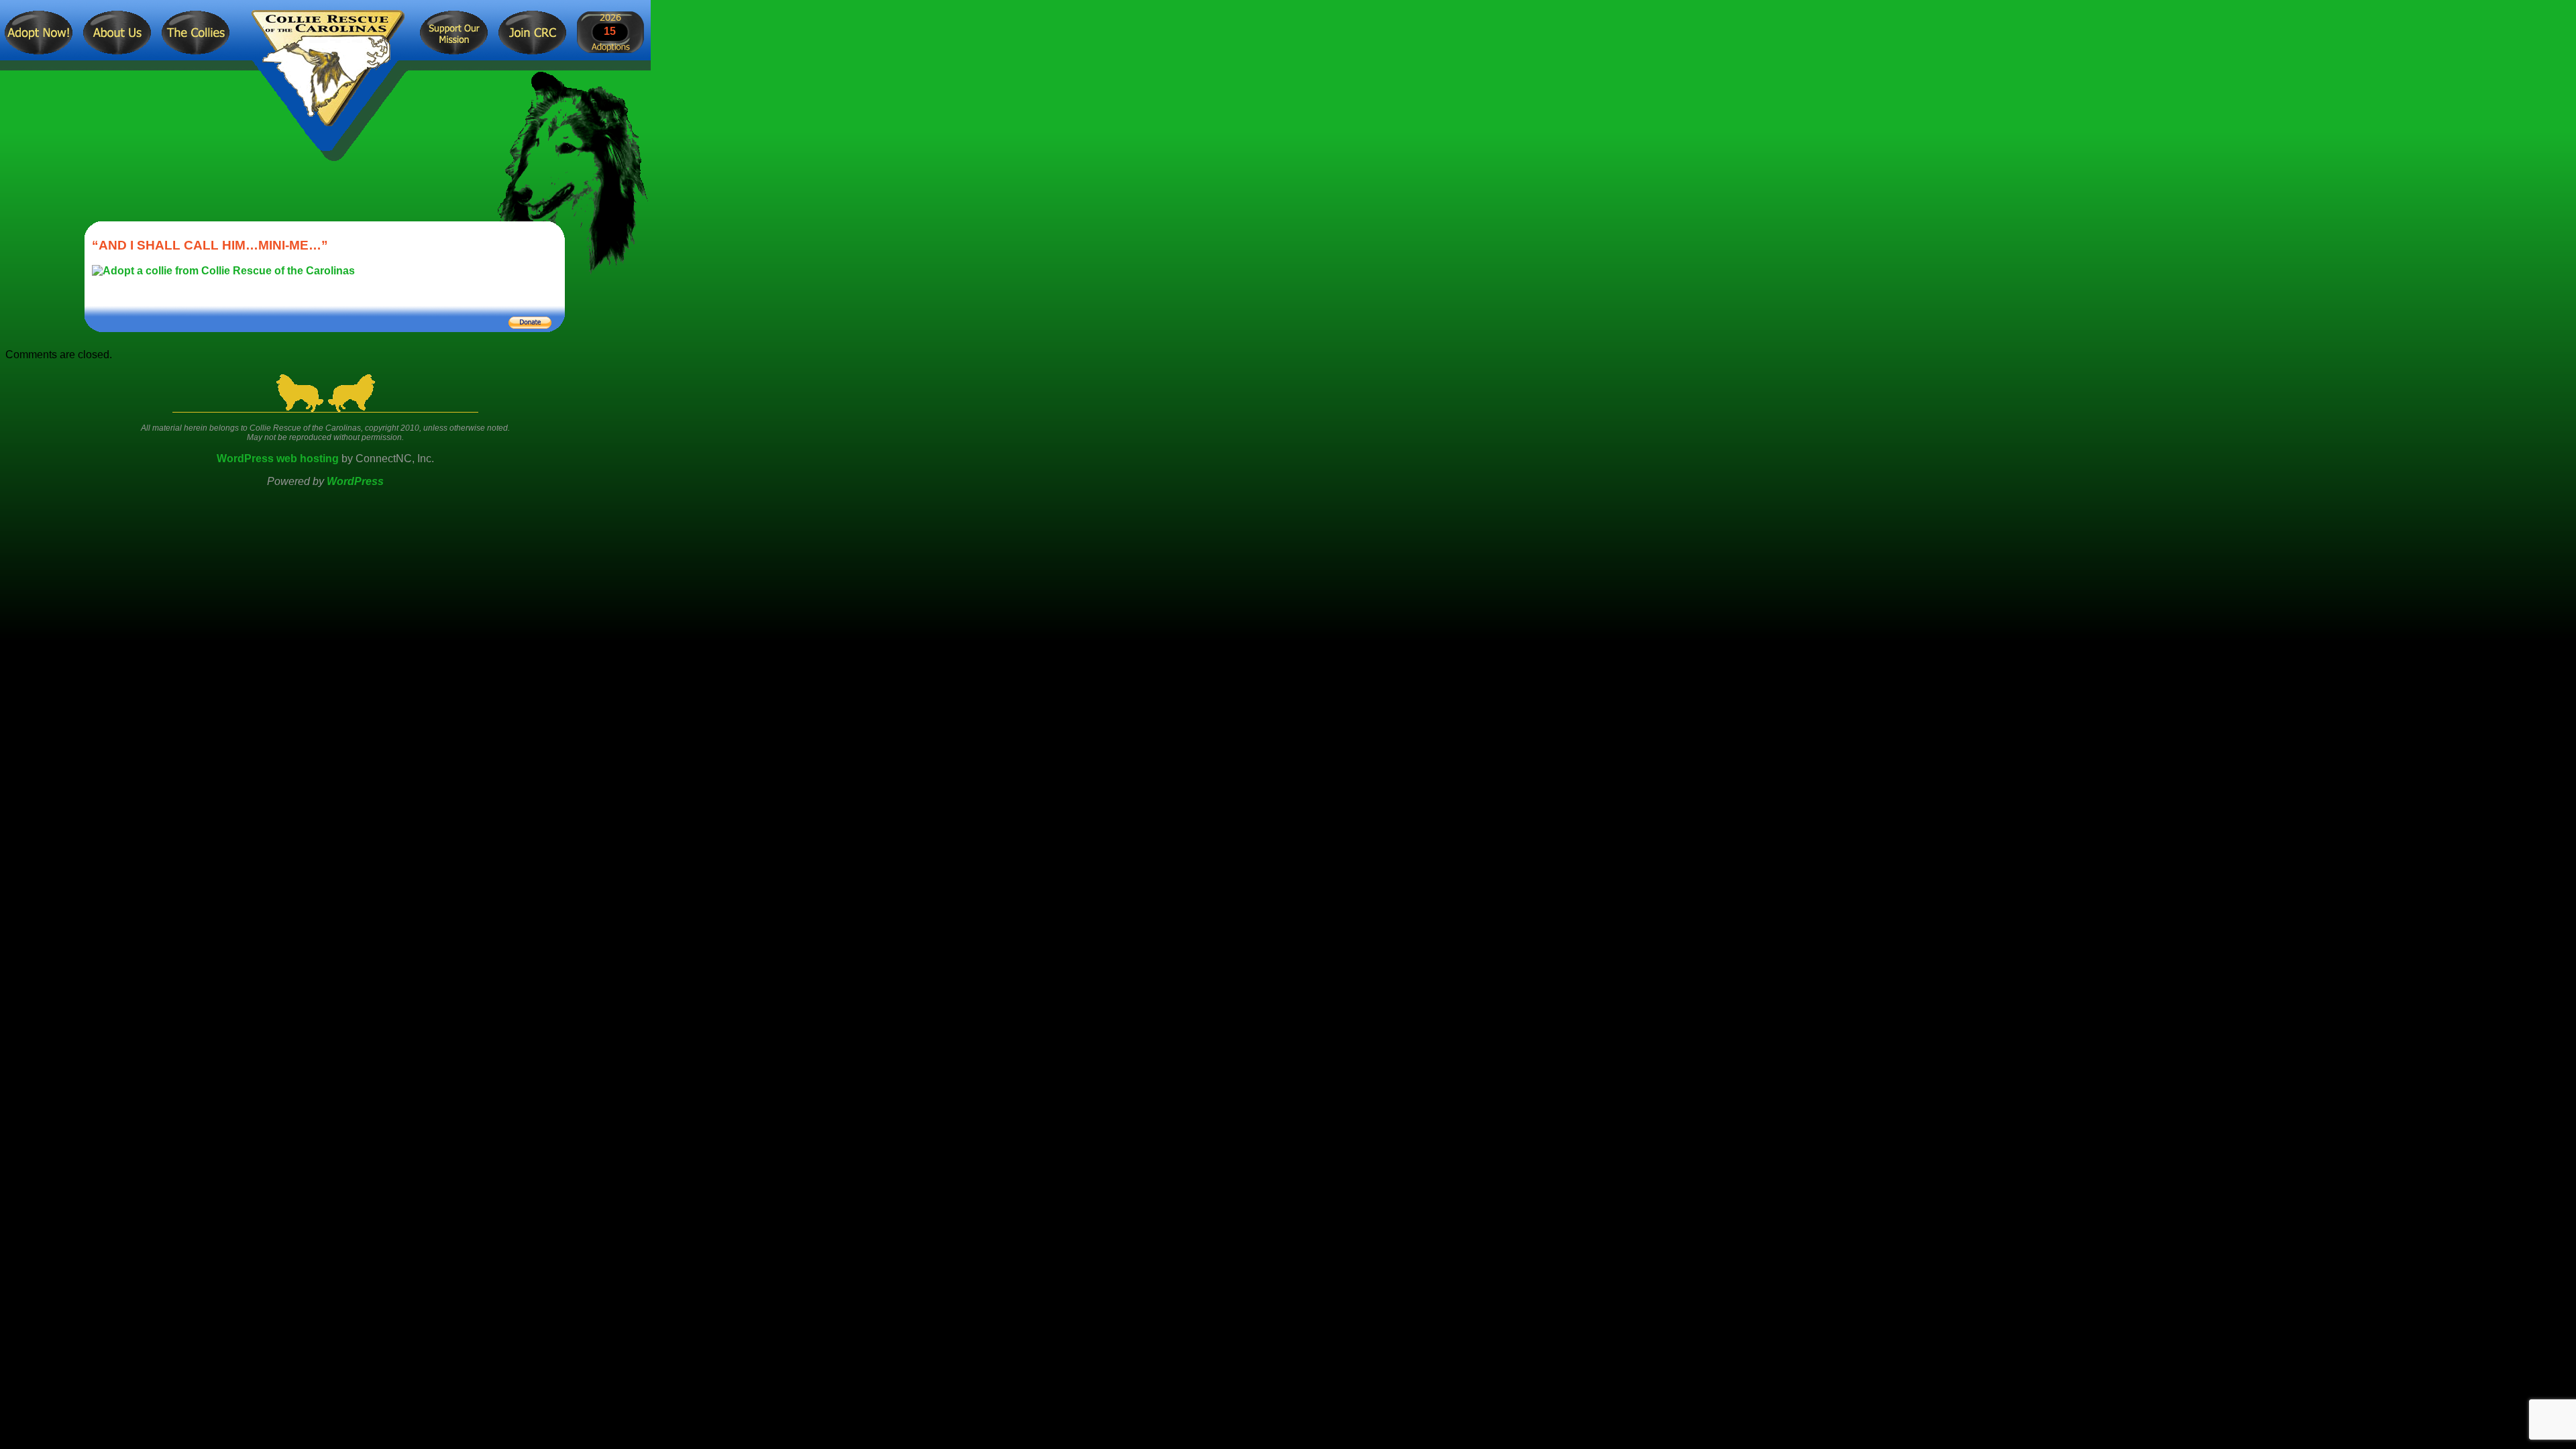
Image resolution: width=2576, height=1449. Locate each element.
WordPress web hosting (278, 459)
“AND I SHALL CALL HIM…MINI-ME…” (210, 245)
